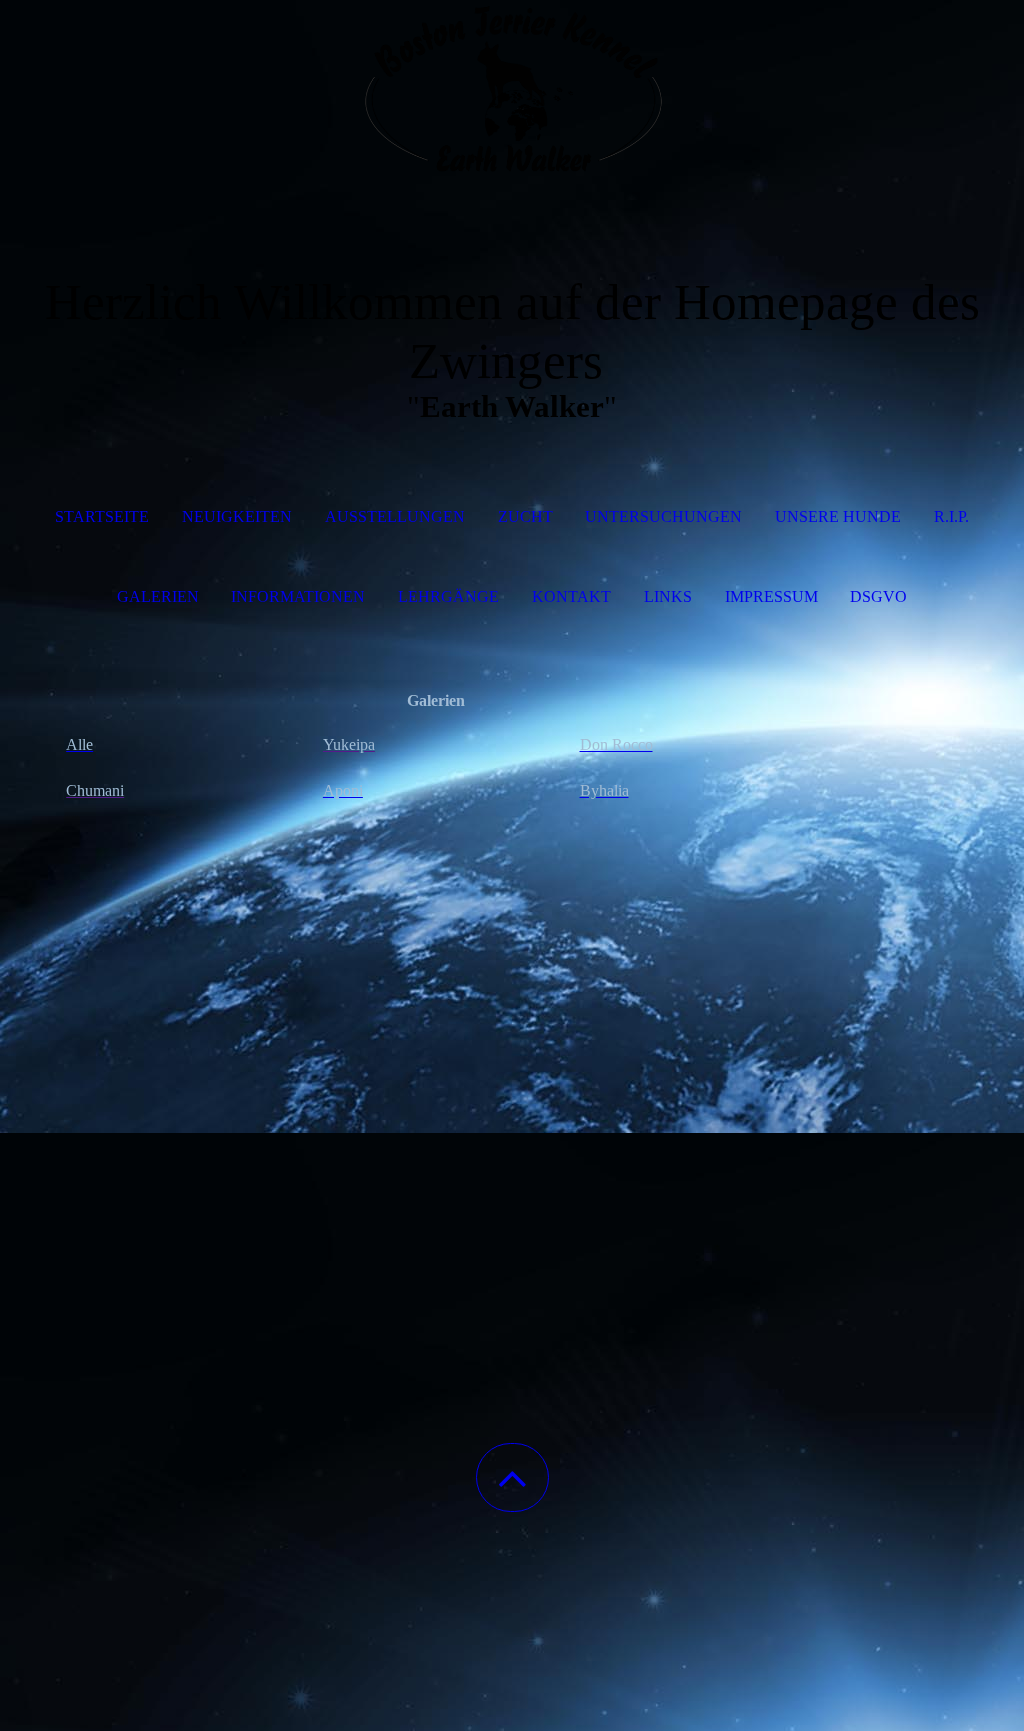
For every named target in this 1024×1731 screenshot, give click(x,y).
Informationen (298, 596)
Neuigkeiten (237, 516)
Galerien (158, 596)
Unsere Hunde (838, 516)
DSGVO (878, 596)
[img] (512, 100)
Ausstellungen (395, 516)
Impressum (771, 596)
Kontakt (571, 596)
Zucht (525, 516)
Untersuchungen (663, 516)
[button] (512, 1477)
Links (668, 596)
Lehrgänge (448, 596)
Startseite (102, 516)
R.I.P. (951, 516)
